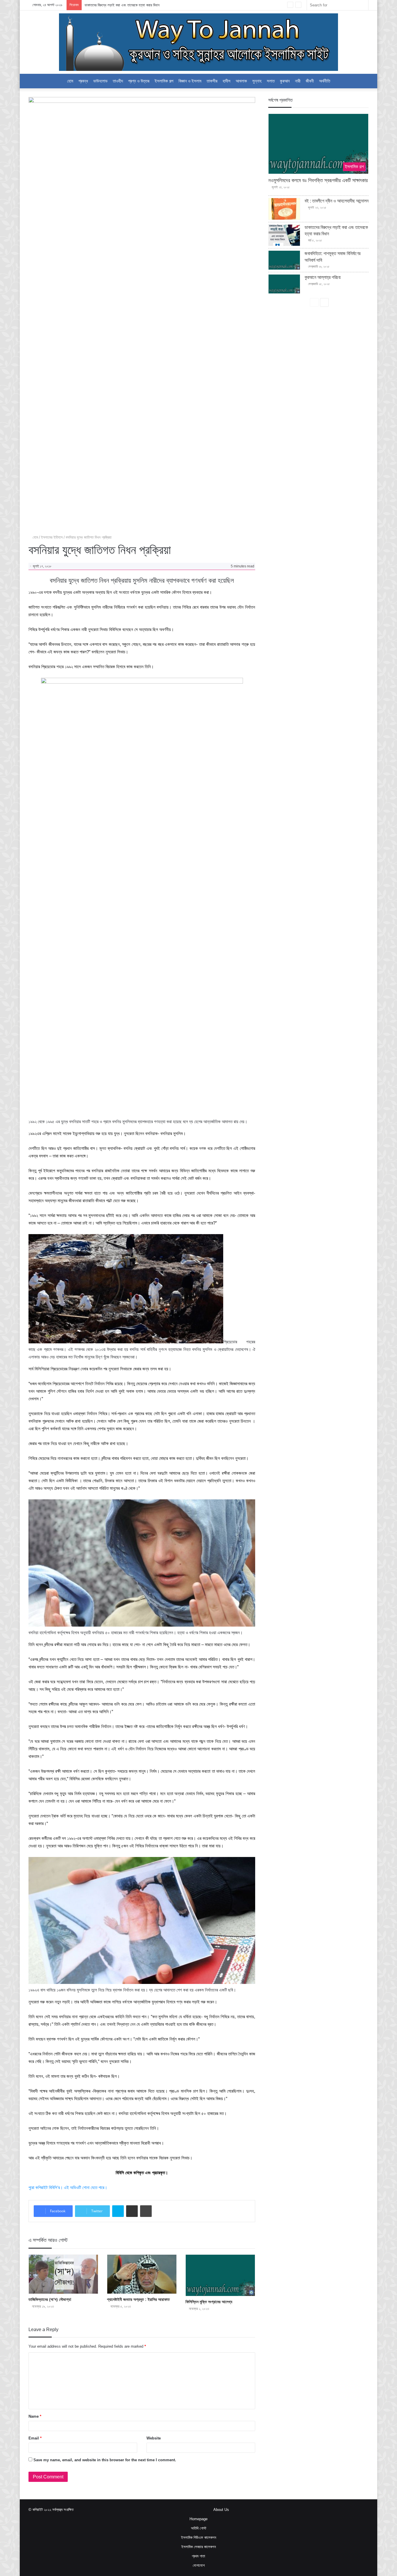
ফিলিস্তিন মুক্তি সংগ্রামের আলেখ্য (209, 2302)
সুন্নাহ (257, 81)
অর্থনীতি (325, 81)
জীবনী (310, 81)
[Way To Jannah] (199, 42)
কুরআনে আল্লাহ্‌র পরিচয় (323, 277)
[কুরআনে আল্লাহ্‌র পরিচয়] (284, 284)
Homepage (199, 2519)
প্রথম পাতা (199, 2556)
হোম (35, 537)
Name (35, 2416)
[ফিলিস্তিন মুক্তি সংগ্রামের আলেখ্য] (220, 2275)
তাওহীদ (118, 81)
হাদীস (227, 81)
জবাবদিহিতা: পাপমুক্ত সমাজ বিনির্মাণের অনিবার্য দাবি (116, 5)
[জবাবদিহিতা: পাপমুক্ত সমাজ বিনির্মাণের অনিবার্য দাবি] (284, 260)
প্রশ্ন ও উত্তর (139, 81)
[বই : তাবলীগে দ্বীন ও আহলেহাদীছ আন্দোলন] (284, 209)
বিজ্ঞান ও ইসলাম (190, 81)
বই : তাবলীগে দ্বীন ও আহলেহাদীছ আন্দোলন (337, 201)
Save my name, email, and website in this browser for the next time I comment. (105, 2460)
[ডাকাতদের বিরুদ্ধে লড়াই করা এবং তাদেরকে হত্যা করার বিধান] (284, 235)
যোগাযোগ (199, 2565)
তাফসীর (212, 81)
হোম (70, 81)
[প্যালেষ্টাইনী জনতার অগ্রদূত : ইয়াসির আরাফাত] (142, 2274)
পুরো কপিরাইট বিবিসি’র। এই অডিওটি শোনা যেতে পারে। (68, 2187)
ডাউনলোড (100, 81)
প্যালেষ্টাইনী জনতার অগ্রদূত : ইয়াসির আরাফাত (138, 2299)
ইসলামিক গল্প (164, 81)
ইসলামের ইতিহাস (52, 537)
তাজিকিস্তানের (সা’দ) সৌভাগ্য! (50, 2299)
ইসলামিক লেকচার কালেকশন (199, 2547)
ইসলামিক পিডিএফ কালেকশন (199, 2538)
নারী (298, 81)
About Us (221, 2510)
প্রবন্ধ (83, 81)
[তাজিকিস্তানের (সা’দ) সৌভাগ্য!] (63, 2274)
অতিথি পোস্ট (199, 2528)
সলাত (271, 81)
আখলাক (241, 81)
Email (35, 2438)
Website (154, 2438)
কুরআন (285, 81)
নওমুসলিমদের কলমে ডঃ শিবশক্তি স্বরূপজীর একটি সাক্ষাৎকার (318, 180)
